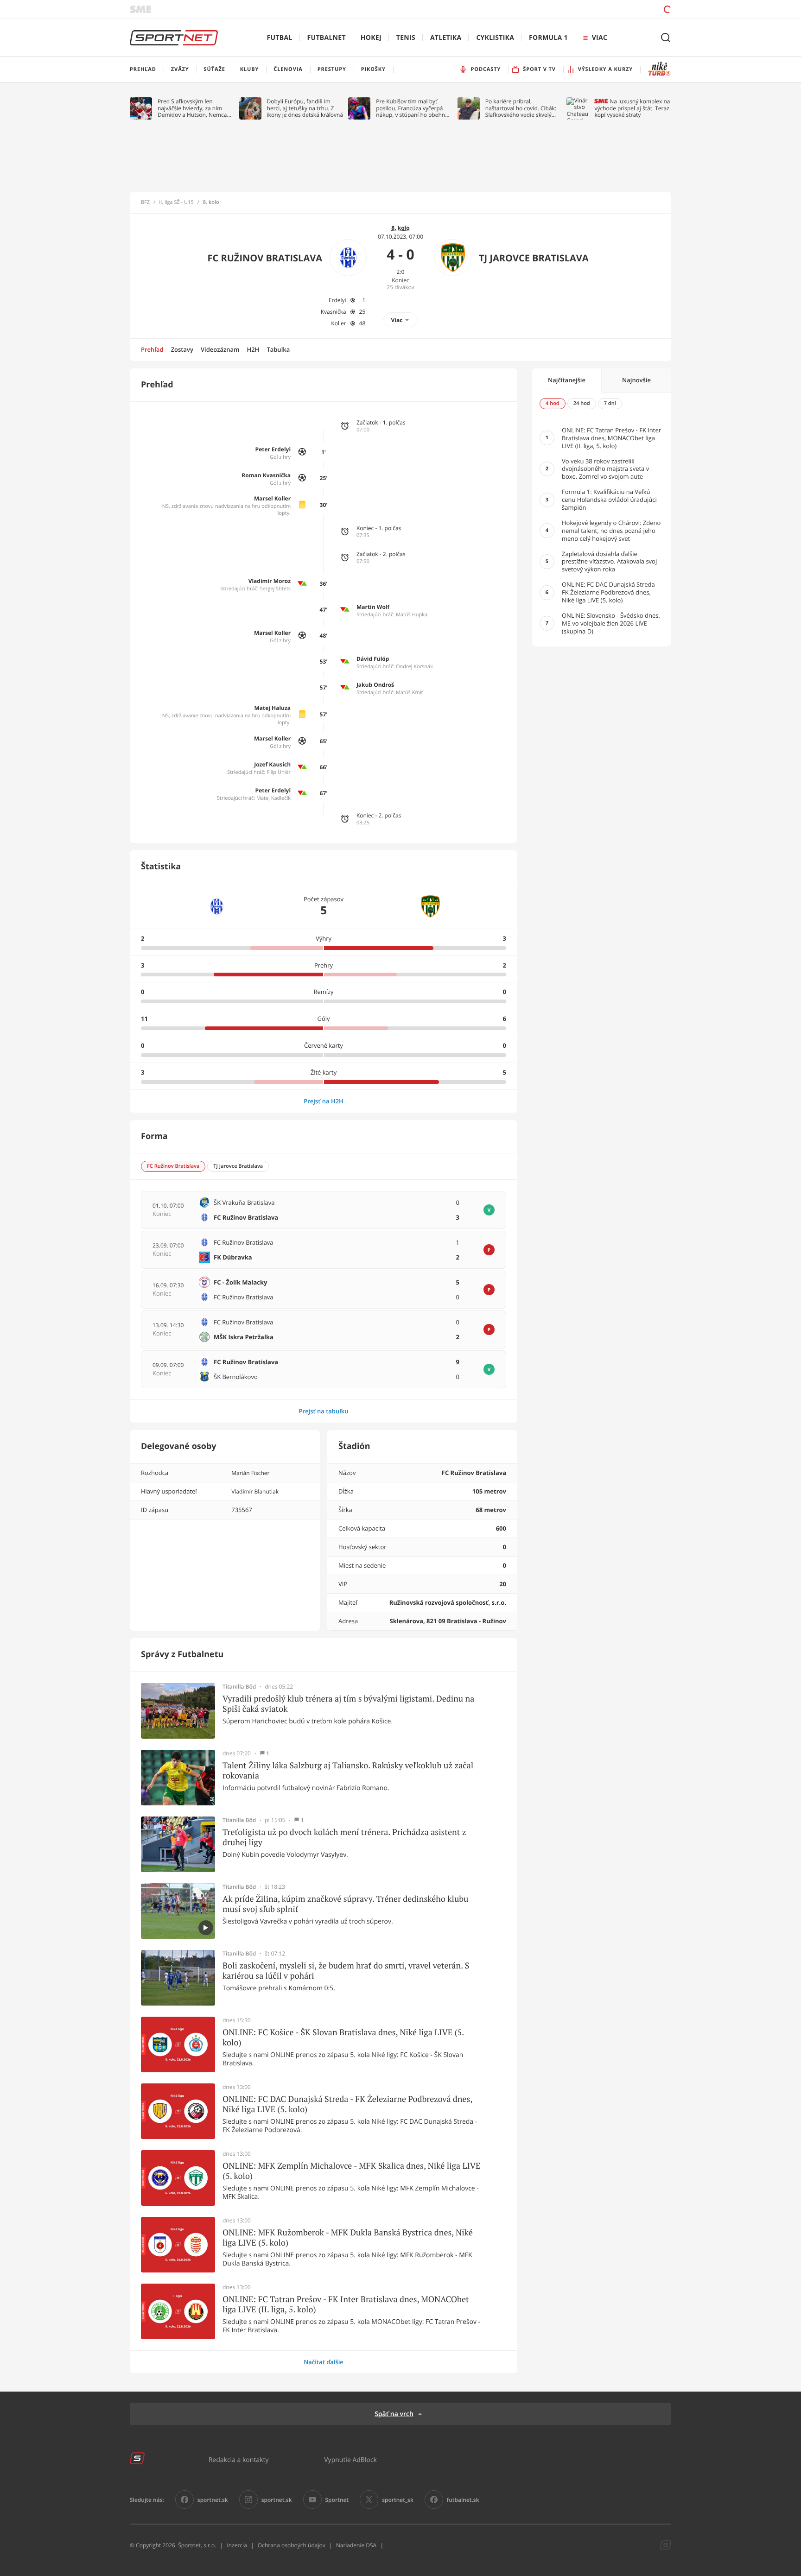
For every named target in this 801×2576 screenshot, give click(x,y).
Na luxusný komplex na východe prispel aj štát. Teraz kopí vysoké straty (632, 108)
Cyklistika (495, 38)
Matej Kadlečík (273, 798)
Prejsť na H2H (324, 1101)
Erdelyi (337, 300)
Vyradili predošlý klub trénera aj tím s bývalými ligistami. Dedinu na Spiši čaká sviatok (348, 1704)
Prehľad (152, 349)
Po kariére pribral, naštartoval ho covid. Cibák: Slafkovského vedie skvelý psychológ (521, 108)
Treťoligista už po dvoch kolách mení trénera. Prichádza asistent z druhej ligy (344, 1837)
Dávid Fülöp (373, 659)
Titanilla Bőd (239, 1687)
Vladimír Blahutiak (255, 1491)
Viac (397, 320)
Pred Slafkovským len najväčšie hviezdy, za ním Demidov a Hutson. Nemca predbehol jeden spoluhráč (193, 108)
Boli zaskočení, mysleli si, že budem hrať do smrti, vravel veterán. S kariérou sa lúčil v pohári (346, 1971)
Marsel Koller (272, 498)
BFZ (145, 203)
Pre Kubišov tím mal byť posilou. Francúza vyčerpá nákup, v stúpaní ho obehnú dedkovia (412, 108)
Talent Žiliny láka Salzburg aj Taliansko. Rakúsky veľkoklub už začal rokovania (348, 1770)
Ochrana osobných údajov (292, 2545)
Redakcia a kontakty (239, 2459)
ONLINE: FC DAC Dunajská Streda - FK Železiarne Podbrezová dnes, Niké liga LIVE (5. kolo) (347, 2104)
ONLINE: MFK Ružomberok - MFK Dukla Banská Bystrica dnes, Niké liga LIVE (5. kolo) (348, 2237)
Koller (338, 323)
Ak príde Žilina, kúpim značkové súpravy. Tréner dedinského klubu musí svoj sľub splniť (345, 1904)
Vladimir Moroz (270, 581)
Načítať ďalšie (324, 2362)
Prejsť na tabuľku (323, 1411)
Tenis (406, 38)
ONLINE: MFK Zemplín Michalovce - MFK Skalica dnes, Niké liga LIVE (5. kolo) (352, 2171)
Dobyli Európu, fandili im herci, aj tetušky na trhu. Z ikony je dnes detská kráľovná (305, 108)
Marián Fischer (250, 1473)
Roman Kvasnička (266, 475)
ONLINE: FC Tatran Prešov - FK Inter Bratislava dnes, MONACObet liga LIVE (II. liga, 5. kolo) (346, 2304)
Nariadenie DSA (356, 2545)
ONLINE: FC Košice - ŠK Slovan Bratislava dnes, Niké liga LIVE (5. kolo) (343, 2037)
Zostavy (182, 349)
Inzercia (237, 2545)
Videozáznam (220, 349)
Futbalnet (327, 38)
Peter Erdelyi (273, 449)
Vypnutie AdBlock (350, 2459)
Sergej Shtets (276, 589)
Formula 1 (548, 38)
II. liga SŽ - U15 (176, 203)
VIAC (600, 38)
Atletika (446, 38)
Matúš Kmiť (409, 693)
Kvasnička (334, 312)
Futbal (280, 38)
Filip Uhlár (279, 772)
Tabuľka (278, 349)
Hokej (371, 38)
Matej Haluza (272, 708)
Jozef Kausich (272, 764)
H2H (253, 349)
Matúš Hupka (412, 615)
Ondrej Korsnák (414, 667)
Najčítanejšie (567, 380)
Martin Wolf (373, 607)
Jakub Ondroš (375, 685)
